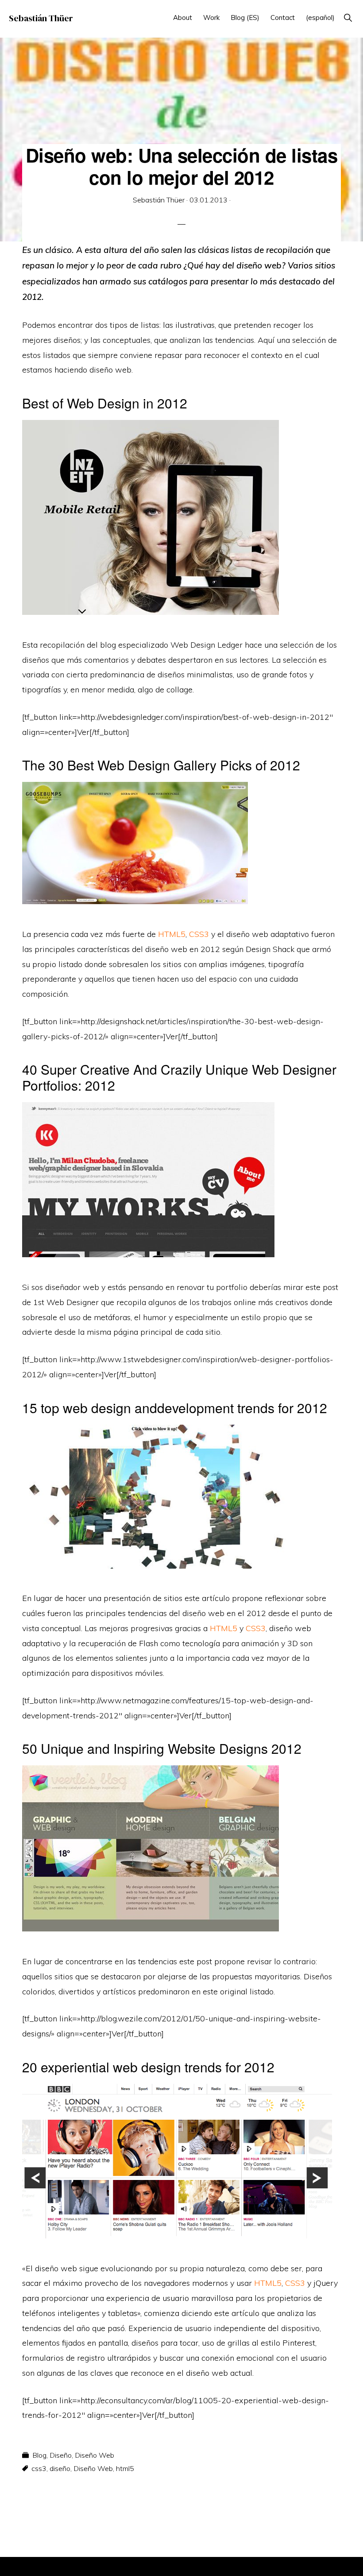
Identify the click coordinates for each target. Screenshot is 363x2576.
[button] (348, 17)
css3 (39, 2468)
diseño (60, 2468)
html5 (125, 2468)
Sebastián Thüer (41, 18)
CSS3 (199, 934)
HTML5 (172, 934)
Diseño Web (95, 2455)
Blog (39, 2455)
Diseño (61, 2455)
